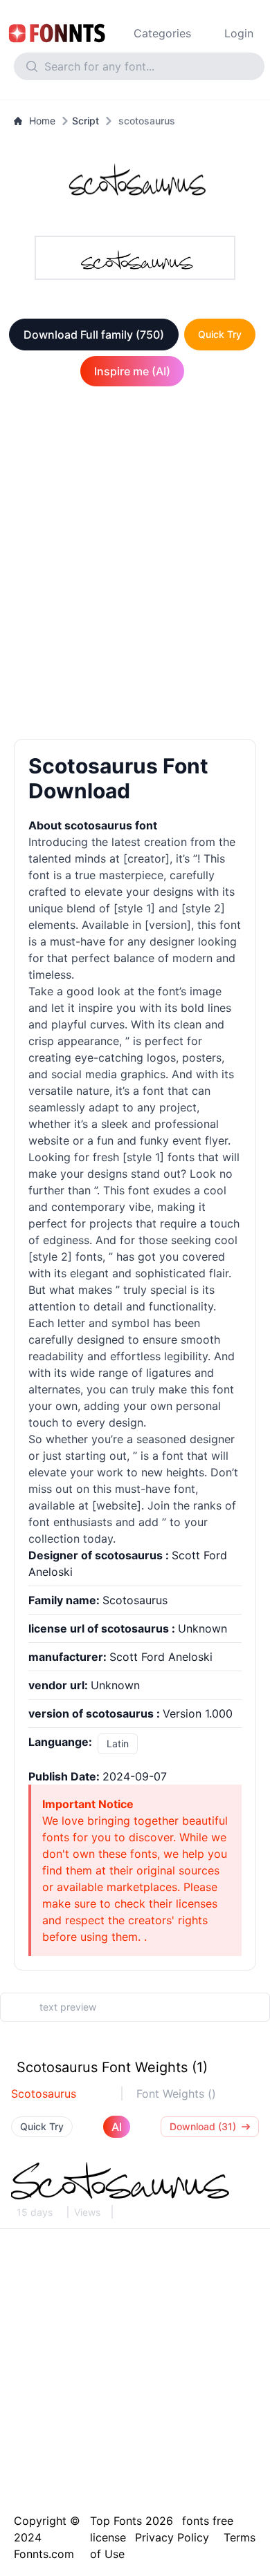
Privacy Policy (172, 2537)
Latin (118, 1743)
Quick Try (220, 334)
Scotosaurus (44, 2094)
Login (239, 33)
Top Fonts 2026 (132, 2521)
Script (85, 121)
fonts (181, 1157)
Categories (162, 33)
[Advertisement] (135, 565)
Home (42, 121)
